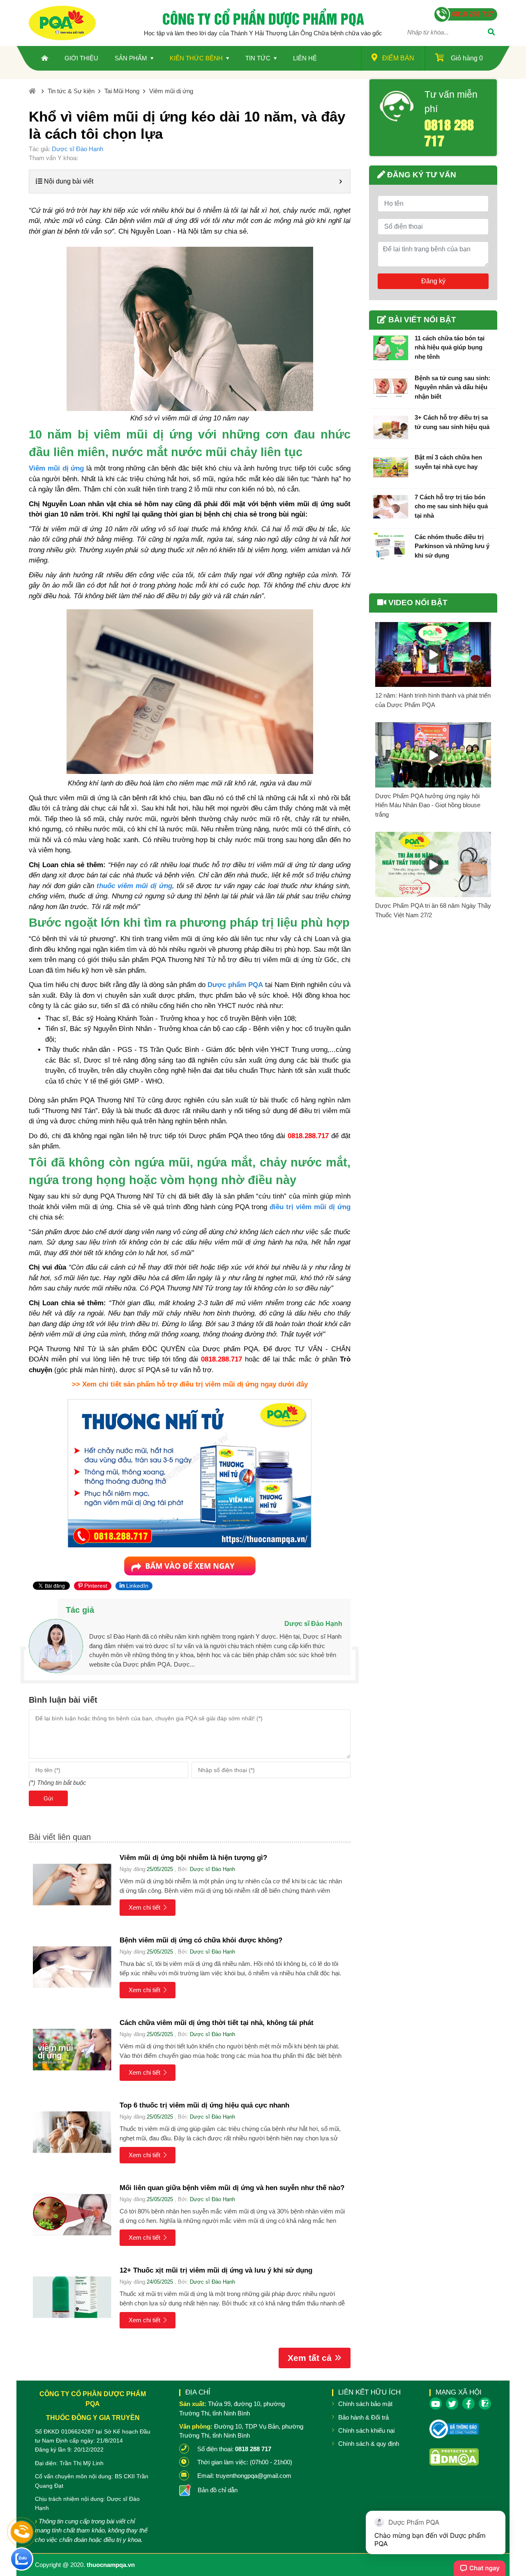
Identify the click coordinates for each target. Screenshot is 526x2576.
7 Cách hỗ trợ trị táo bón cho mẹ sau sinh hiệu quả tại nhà (451, 506)
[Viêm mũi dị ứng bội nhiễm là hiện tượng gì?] (72, 1884)
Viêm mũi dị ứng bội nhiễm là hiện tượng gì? (193, 1858)
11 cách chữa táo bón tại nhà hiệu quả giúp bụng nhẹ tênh (450, 347)
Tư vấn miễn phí (451, 102)
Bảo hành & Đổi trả (363, 2417)
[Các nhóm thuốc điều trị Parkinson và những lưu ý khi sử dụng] (391, 547)
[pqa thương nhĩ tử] (190, 1564)
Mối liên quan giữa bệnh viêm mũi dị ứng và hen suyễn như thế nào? (232, 2188)
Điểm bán (398, 58)
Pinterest (95, 1586)
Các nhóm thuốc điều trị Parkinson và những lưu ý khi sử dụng (452, 546)
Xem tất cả (310, 2358)
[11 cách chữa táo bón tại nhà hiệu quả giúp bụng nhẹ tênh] (391, 348)
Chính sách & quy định (369, 2444)
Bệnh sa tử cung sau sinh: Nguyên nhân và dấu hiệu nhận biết (452, 387)
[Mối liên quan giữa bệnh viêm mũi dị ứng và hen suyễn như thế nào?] (72, 2214)
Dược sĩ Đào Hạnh (77, 149)
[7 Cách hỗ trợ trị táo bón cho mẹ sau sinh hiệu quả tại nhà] (391, 507)
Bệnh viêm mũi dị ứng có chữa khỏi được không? (201, 1940)
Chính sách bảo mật (365, 2404)
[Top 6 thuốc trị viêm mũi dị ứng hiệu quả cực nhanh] (72, 2132)
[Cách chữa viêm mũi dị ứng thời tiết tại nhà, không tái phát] (72, 2049)
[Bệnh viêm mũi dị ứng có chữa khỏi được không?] (72, 1967)
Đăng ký (433, 281)
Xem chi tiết (144, 1907)
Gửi (48, 1798)
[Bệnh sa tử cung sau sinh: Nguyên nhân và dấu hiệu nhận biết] (391, 388)
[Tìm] (491, 33)
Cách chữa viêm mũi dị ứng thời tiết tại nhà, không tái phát (217, 2023)
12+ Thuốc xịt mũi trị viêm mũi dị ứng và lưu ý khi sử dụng (216, 2270)
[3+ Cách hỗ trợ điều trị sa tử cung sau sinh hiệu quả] (391, 427)
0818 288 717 (449, 132)
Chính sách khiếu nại (366, 2430)
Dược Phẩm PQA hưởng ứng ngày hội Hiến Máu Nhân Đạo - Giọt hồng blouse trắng (428, 805)
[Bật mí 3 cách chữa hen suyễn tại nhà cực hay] (391, 467)
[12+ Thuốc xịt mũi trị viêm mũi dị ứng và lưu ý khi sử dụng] (72, 2297)
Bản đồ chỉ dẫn (218, 2490)
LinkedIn (136, 1586)
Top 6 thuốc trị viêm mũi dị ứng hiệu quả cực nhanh (204, 2105)
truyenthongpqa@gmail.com (254, 2476)
